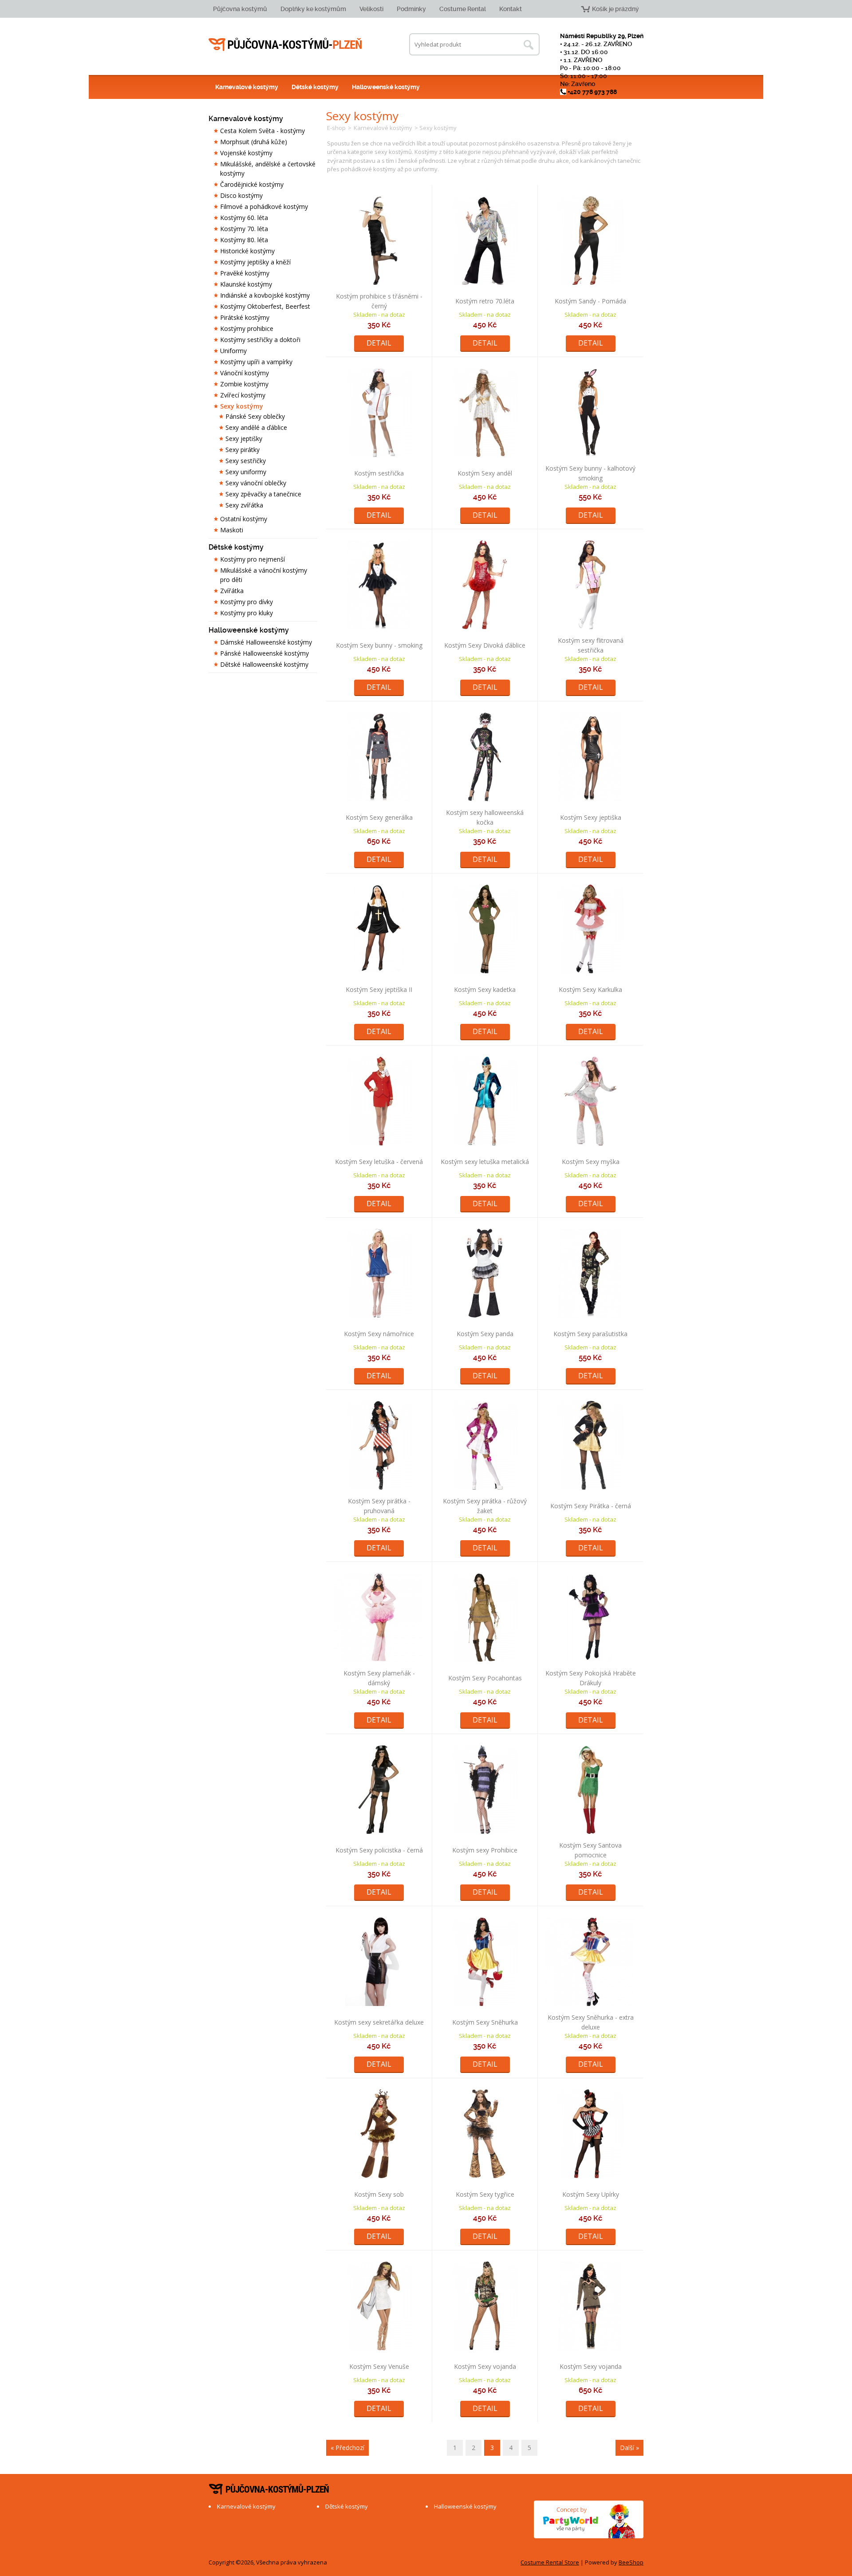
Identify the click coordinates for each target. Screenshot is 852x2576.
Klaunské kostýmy (246, 284)
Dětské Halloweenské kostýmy (264, 664)
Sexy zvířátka (244, 505)
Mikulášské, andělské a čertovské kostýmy (268, 169)
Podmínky (411, 9)
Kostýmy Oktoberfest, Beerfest (265, 306)
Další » (629, 2448)
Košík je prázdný (615, 9)
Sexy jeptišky (244, 439)
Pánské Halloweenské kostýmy (264, 653)
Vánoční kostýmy (245, 373)
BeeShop (631, 2562)
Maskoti (232, 530)
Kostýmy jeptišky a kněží (255, 262)
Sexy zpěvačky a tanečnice (263, 494)
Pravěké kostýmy (245, 273)
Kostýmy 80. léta (244, 240)
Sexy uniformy (246, 472)
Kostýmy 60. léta (244, 218)
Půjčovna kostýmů (240, 9)
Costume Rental (463, 9)
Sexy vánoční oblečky (256, 483)
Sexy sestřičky (246, 461)
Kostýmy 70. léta (244, 229)
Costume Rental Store (550, 2562)
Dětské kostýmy (315, 87)
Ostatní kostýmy (244, 519)
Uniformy (233, 351)
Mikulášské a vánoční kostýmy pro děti (264, 575)
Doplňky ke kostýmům (313, 9)
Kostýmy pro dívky (247, 602)
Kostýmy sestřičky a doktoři (260, 340)
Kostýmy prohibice (247, 328)
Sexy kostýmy (242, 406)
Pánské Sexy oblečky (255, 416)
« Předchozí (347, 2448)
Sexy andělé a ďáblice (256, 427)
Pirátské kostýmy (245, 317)
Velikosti (371, 9)
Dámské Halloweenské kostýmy (266, 642)
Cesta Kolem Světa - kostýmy (262, 131)
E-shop (336, 128)
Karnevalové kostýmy (247, 87)
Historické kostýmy (247, 251)
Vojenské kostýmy (246, 153)
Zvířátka (232, 591)
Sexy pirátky (243, 450)
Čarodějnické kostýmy (252, 184)
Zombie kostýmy (244, 384)
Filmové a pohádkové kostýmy (264, 206)
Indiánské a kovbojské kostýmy (265, 295)
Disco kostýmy (241, 195)
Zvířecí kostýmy (243, 395)
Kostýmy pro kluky (247, 613)
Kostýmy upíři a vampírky (256, 362)
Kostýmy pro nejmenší (252, 559)
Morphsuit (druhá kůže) (254, 142)
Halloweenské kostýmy (386, 87)
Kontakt (511, 9)
